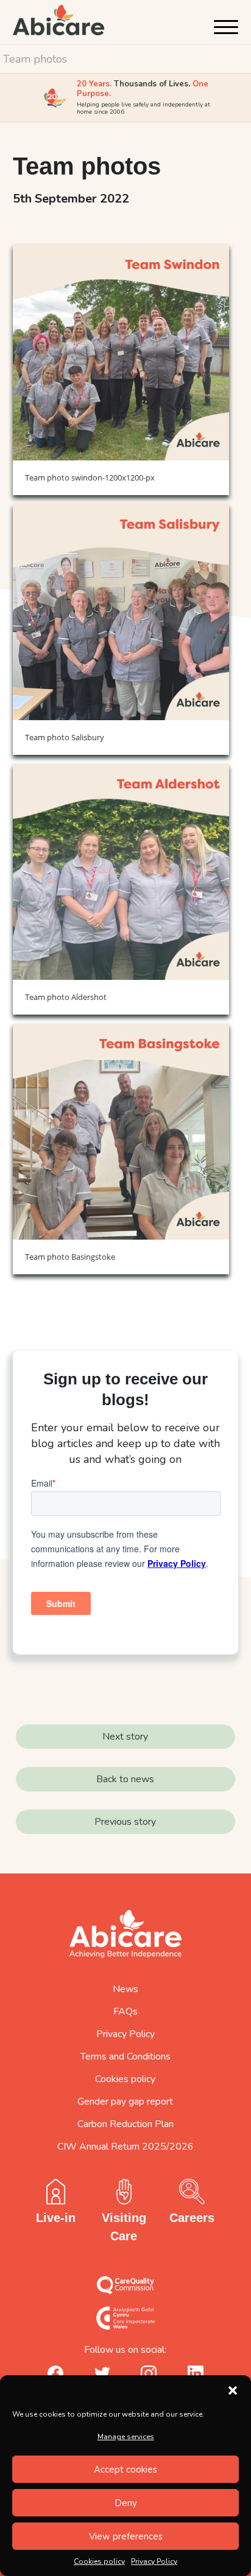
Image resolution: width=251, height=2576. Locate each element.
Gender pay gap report (125, 2102)
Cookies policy (99, 2561)
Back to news (125, 1779)
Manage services (126, 2437)
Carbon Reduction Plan (125, 2124)
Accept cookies (125, 2470)
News (125, 1989)
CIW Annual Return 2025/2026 (125, 2147)
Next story (125, 1737)
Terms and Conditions (125, 2057)
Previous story (125, 1822)
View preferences (126, 2536)
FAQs (125, 2012)
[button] (233, 2390)
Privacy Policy (154, 2561)
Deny (126, 2503)
